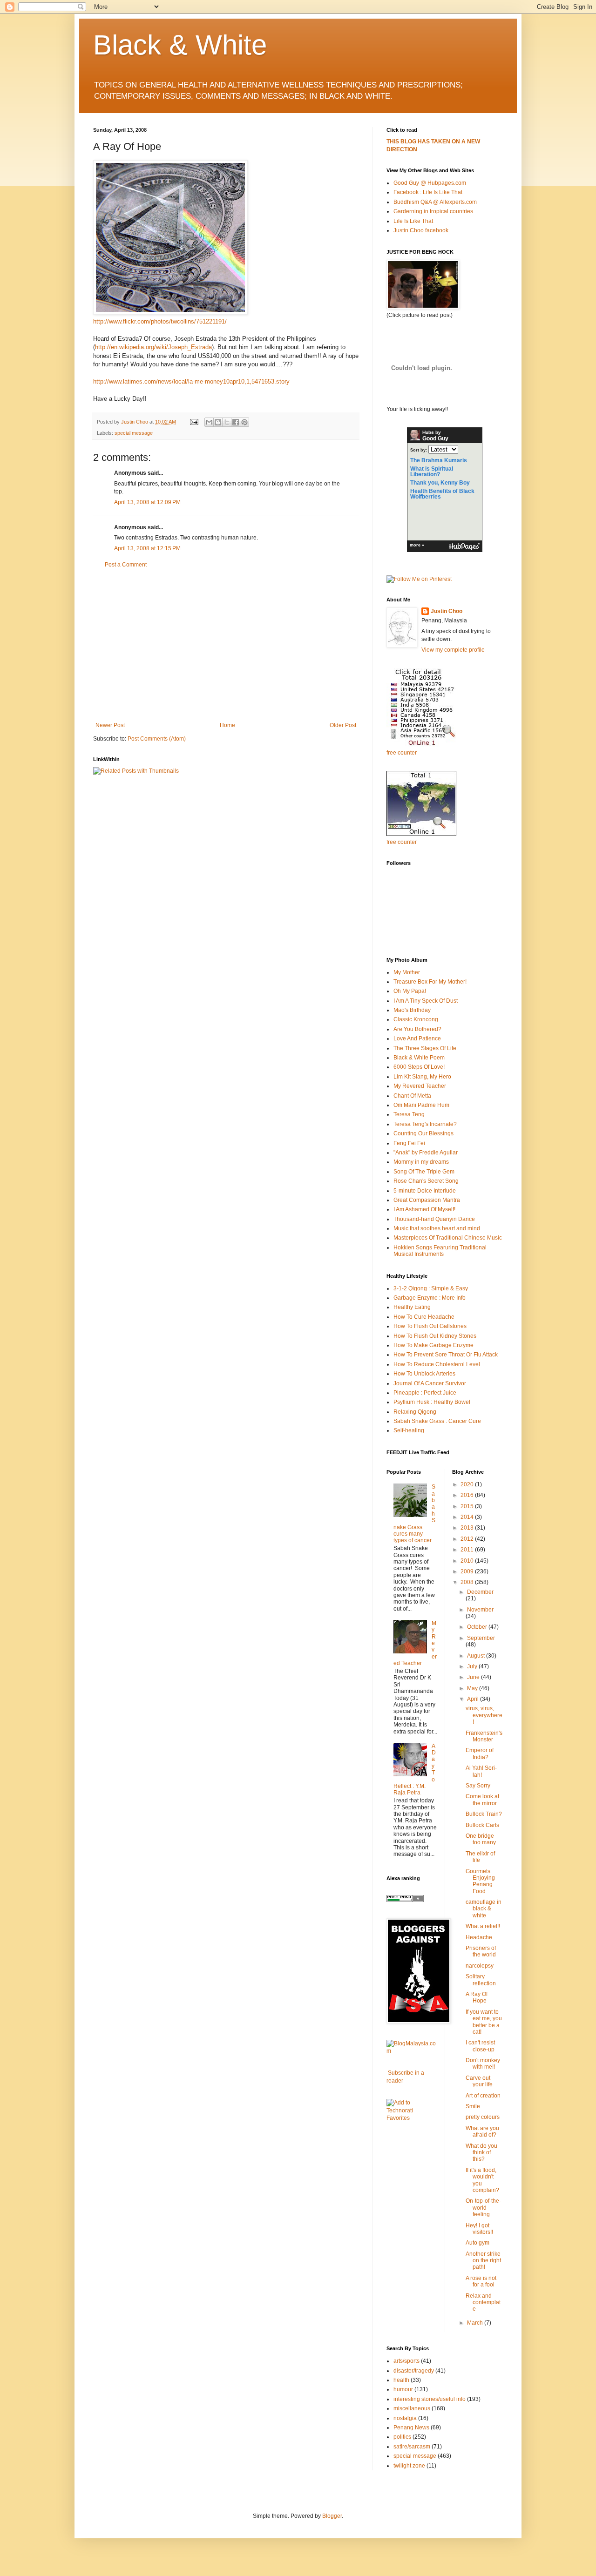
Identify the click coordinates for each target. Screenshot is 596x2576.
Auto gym (477, 2243)
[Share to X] (227, 422)
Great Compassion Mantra (427, 1200)
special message (134, 433)
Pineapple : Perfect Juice (425, 1393)
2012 (468, 1539)
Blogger (332, 2516)
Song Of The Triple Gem (424, 1172)
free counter (402, 753)
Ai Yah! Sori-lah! (481, 1771)
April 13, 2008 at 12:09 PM (147, 502)
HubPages (464, 547)
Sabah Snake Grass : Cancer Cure (437, 1421)
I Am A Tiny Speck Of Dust (426, 1001)
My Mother (407, 972)
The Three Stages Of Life (425, 1048)
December (480, 1592)
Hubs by (435, 436)
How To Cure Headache (424, 1317)
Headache (479, 1937)
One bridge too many (481, 1839)
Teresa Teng (409, 1114)
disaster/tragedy (414, 2371)
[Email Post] (194, 422)
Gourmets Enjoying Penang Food (480, 1881)
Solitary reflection (481, 1980)
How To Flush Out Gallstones (430, 1326)
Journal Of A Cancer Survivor (430, 1383)
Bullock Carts (482, 1825)
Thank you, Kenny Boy (440, 483)
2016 (468, 1495)
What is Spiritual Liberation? (432, 472)
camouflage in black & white (484, 1909)
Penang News (411, 2428)
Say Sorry (478, 1786)
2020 (468, 1484)
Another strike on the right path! (483, 2261)
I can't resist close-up (480, 2046)
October (478, 1627)
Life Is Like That (413, 221)
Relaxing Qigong (415, 1412)
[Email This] (209, 422)
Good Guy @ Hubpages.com (430, 183)
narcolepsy (480, 1966)
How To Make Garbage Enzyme (433, 1345)
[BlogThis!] (218, 422)
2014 (468, 1517)
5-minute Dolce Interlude (425, 1191)
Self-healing (409, 1430)
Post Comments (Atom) (157, 739)
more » (417, 545)
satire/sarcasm (412, 2447)
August (477, 1656)
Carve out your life (479, 2081)
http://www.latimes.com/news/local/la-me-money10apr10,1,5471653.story (191, 381)
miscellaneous (412, 2408)
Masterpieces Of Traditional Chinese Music (448, 1238)
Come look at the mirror (482, 1800)
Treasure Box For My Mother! (430, 982)
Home (227, 725)
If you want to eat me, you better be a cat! (484, 2022)
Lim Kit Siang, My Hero (422, 1077)
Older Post (343, 725)
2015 (468, 1506)
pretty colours (483, 2117)
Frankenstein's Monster (484, 1736)
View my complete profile (453, 650)
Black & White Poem (419, 1058)
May (473, 1688)
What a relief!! (483, 1926)
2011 (468, 1550)
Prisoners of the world (481, 1951)
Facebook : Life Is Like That (428, 192)
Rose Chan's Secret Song (426, 1181)
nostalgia (405, 2418)
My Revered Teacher (420, 1086)
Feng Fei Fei (409, 1143)
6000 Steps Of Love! (419, 1067)
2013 (468, 1528)
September (481, 1638)
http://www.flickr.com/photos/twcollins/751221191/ (160, 321)
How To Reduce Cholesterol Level (437, 1364)
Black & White (180, 45)
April (474, 1699)
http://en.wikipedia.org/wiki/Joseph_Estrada (153, 347)
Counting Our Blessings (423, 1133)
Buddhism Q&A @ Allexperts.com (435, 202)
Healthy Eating (412, 1307)
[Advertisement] (226, 645)
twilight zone (409, 2466)
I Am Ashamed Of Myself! (424, 1209)
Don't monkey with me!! (483, 2063)
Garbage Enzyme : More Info (430, 1298)
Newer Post (110, 725)
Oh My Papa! (410, 991)
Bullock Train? (484, 1814)
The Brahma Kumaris (439, 460)
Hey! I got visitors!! (479, 2229)
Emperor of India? (480, 1753)
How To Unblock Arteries (424, 1374)
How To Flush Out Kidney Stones (435, 1336)
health (401, 2380)
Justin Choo (447, 611)
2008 (468, 1582)
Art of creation (483, 2096)
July (473, 1666)
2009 (468, 1571)
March (476, 2323)
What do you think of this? (481, 2153)
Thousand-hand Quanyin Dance (434, 1219)
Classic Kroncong (416, 1019)
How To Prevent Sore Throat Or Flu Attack (446, 1355)
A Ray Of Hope (477, 1997)
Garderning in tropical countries (433, 211)
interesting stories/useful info (430, 2399)
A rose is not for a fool (481, 2281)
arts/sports (406, 2361)
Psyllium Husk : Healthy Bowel (432, 1402)
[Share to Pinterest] (244, 422)
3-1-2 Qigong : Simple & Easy (431, 1288)
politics (402, 2437)
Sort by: (419, 450)
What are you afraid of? (482, 2131)
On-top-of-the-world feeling (483, 2208)
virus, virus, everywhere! (484, 1715)
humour (403, 2389)
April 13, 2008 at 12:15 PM (147, 548)
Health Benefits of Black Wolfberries (442, 494)
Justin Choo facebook (421, 230)
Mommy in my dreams (421, 1162)
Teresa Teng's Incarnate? (425, 1124)
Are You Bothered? (417, 1029)
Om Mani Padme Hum (421, 1105)
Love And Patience (417, 1038)
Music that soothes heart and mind (437, 1228)
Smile (473, 2106)
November (480, 1610)
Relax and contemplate (483, 2303)
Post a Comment (126, 565)
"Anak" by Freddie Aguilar (426, 1153)
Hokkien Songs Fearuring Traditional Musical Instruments (440, 1251)
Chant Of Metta (412, 1096)
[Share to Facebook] (236, 422)
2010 (468, 1561)
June (474, 1677)
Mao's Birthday (412, 1010)
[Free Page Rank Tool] (405, 1900)
